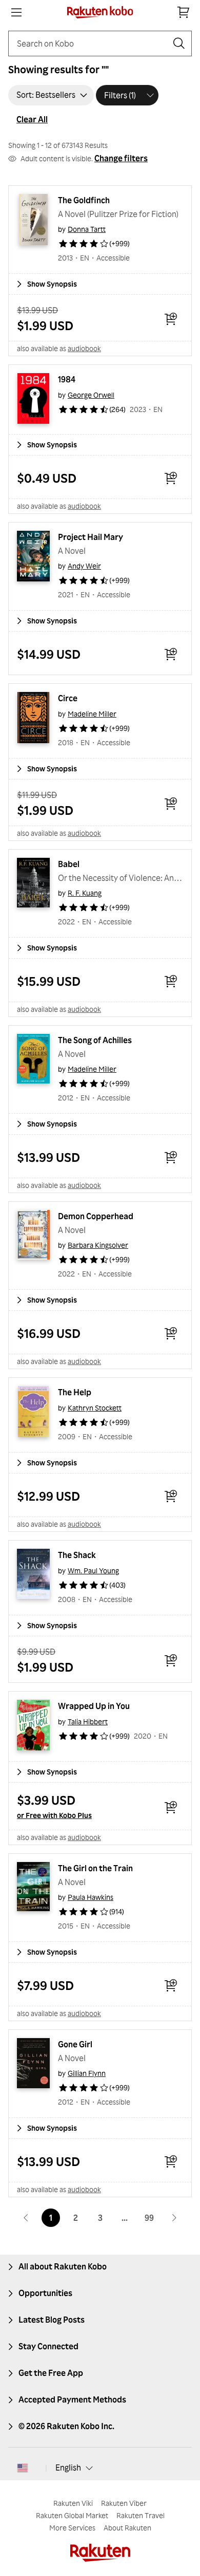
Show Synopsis (52, 284)
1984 (67, 379)
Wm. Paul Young (93, 1571)
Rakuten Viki (73, 2503)
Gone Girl (75, 2044)
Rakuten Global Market (72, 2515)
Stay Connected (48, 2346)
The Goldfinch (84, 200)
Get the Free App (51, 2373)
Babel (69, 864)
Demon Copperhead (96, 1216)
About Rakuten (127, 2528)
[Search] (179, 44)
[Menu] (16, 12)
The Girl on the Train (95, 1868)
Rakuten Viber (124, 2503)
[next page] (174, 2218)
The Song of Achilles (95, 1040)
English (68, 2467)
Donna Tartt (87, 229)
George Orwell (91, 395)
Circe (68, 698)
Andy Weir (84, 566)
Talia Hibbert (88, 1722)
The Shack (77, 1555)
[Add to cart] (171, 319)
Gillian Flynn (87, 2073)
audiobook (84, 348)
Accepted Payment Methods (72, 2399)
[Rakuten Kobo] (100, 12)
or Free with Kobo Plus (54, 1815)
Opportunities (45, 2293)
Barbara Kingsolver (98, 1245)
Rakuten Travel (141, 2515)
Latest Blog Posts (52, 2320)
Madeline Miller (92, 714)
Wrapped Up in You (94, 1706)
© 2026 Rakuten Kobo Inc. (66, 2426)
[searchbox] (92, 44)
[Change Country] (23, 2468)
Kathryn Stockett (95, 1408)
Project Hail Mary (91, 537)
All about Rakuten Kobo (63, 2266)
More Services (72, 2528)
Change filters (121, 158)
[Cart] (184, 12)
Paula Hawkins (91, 1897)
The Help (75, 1392)
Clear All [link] (32, 119)
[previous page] (26, 2218)
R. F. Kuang (85, 893)
